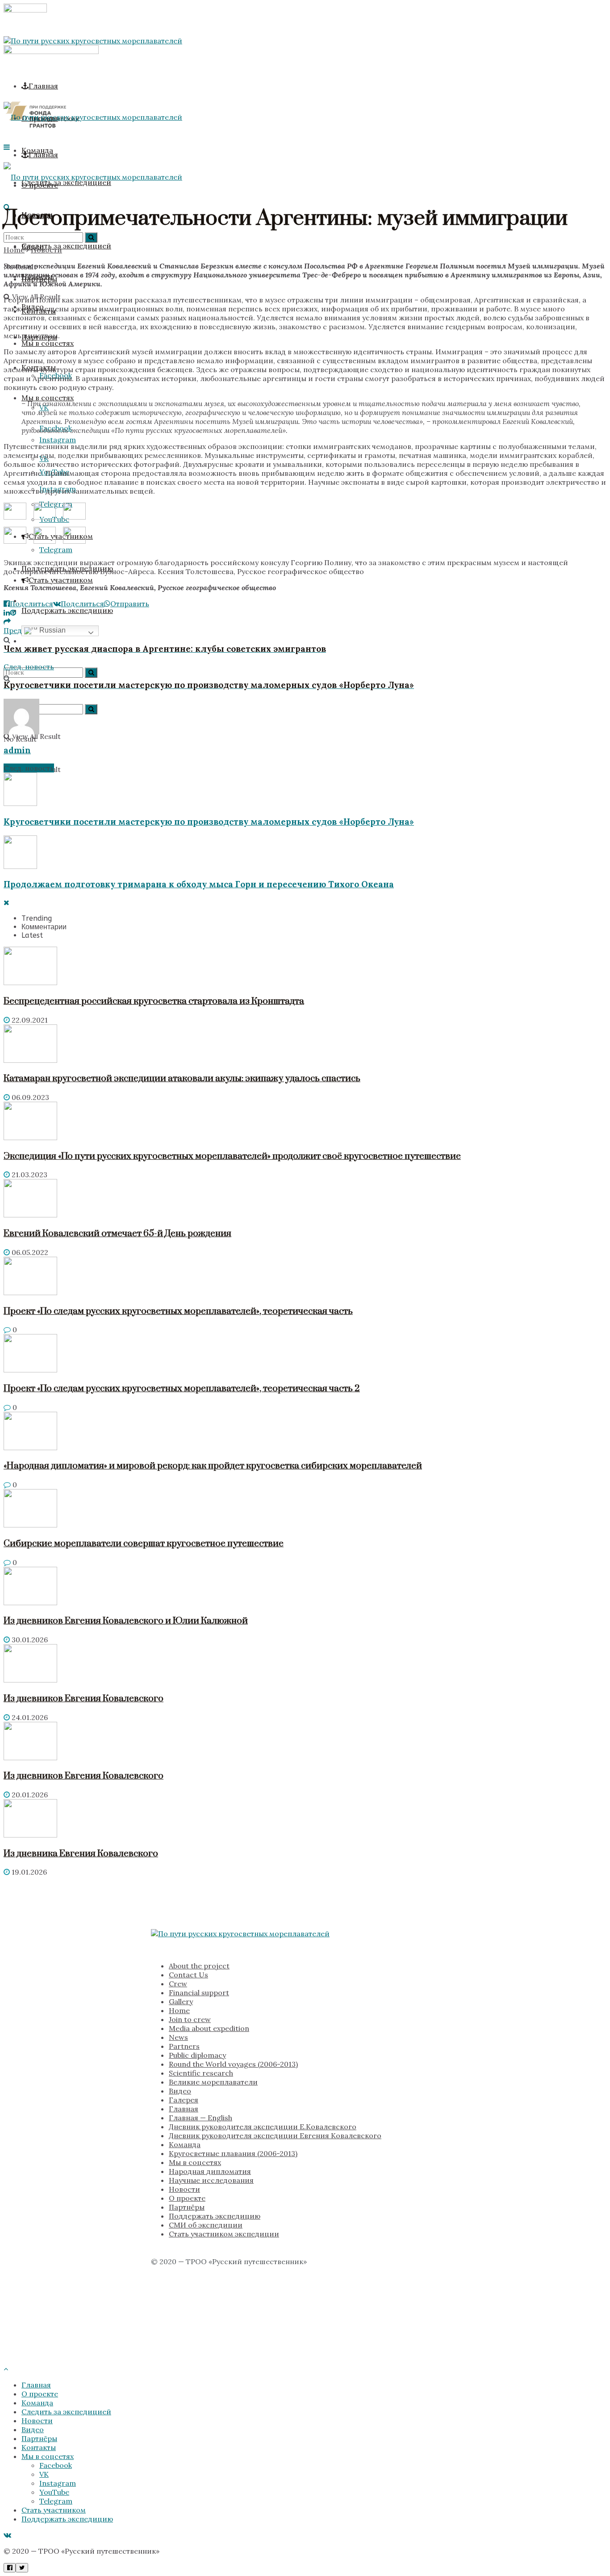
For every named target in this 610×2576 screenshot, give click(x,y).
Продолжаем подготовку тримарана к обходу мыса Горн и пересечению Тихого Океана (199, 884)
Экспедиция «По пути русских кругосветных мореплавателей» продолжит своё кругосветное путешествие (232, 1156)
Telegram (56, 2501)
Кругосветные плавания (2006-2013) (233, 2153)
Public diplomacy (197, 2055)
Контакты (39, 2447)
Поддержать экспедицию (215, 2216)
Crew (178, 1984)
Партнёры (187, 2207)
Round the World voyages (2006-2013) (233, 2064)
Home (14, 250)
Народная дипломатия (210, 2171)
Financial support (199, 1993)
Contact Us (188, 1975)
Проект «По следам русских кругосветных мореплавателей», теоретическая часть (178, 1311)
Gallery (181, 2001)
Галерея (184, 2100)
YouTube (54, 2492)
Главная (43, 86)
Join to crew (190, 2019)
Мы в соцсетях (48, 398)
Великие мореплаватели (213, 2082)
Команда (185, 2144)
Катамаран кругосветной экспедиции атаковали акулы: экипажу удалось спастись (182, 1078)
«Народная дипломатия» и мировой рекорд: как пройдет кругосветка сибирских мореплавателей (213, 1466)
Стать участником (61, 580)
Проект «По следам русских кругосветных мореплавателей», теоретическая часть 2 (182, 1389)
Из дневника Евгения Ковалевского (81, 1854)
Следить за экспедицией (66, 2412)
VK (44, 2474)
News (178, 2037)
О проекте (187, 2198)
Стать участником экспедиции (224, 2234)
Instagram (58, 2483)
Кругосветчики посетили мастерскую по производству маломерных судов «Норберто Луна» (209, 822)
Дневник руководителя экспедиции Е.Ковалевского (263, 2127)
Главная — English (201, 2118)
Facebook (56, 2465)
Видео (180, 2091)
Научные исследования (211, 2180)
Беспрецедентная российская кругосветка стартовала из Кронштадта (154, 1001)
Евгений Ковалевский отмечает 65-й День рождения (117, 1233)
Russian (52, 630)
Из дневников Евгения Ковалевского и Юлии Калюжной (126, 1621)
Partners (184, 2046)
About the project (199, 1966)
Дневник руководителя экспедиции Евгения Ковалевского (275, 2135)
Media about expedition (209, 2028)
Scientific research (201, 2073)
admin (17, 750)
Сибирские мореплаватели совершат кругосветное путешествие (144, 1544)
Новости (46, 250)
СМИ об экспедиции (206, 2225)
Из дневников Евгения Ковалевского (84, 1699)
